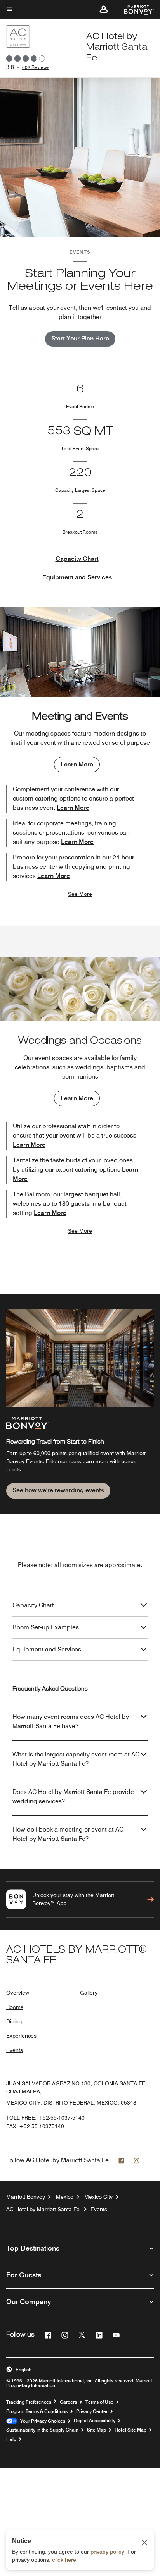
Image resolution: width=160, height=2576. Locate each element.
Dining (14, 2021)
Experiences (21, 2036)
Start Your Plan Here (80, 338)
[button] (104, 9)
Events (15, 2050)
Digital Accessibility (95, 2421)
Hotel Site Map (130, 2430)
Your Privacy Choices (41, 2421)
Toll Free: (45, 2118)
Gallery (89, 1993)
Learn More (77, 764)
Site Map (97, 2430)
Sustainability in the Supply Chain (42, 2430)
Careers (68, 2402)
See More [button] (80, 894)
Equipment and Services (77, 577)
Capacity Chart (77, 559)
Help (11, 2439)
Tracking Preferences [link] (29, 2402)
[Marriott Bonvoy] (134, 9)
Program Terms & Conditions (37, 2411)
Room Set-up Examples (46, 1627)
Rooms (15, 2007)
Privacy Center (92, 2411)
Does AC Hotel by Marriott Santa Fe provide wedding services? (73, 1797)
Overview (18, 1993)
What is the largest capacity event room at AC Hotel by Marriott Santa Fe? (76, 1759)
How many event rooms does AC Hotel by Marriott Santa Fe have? (71, 1721)
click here (64, 2560)
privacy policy (107, 2552)
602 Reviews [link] (36, 67)
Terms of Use (99, 2402)
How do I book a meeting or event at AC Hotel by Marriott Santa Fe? (68, 1834)
